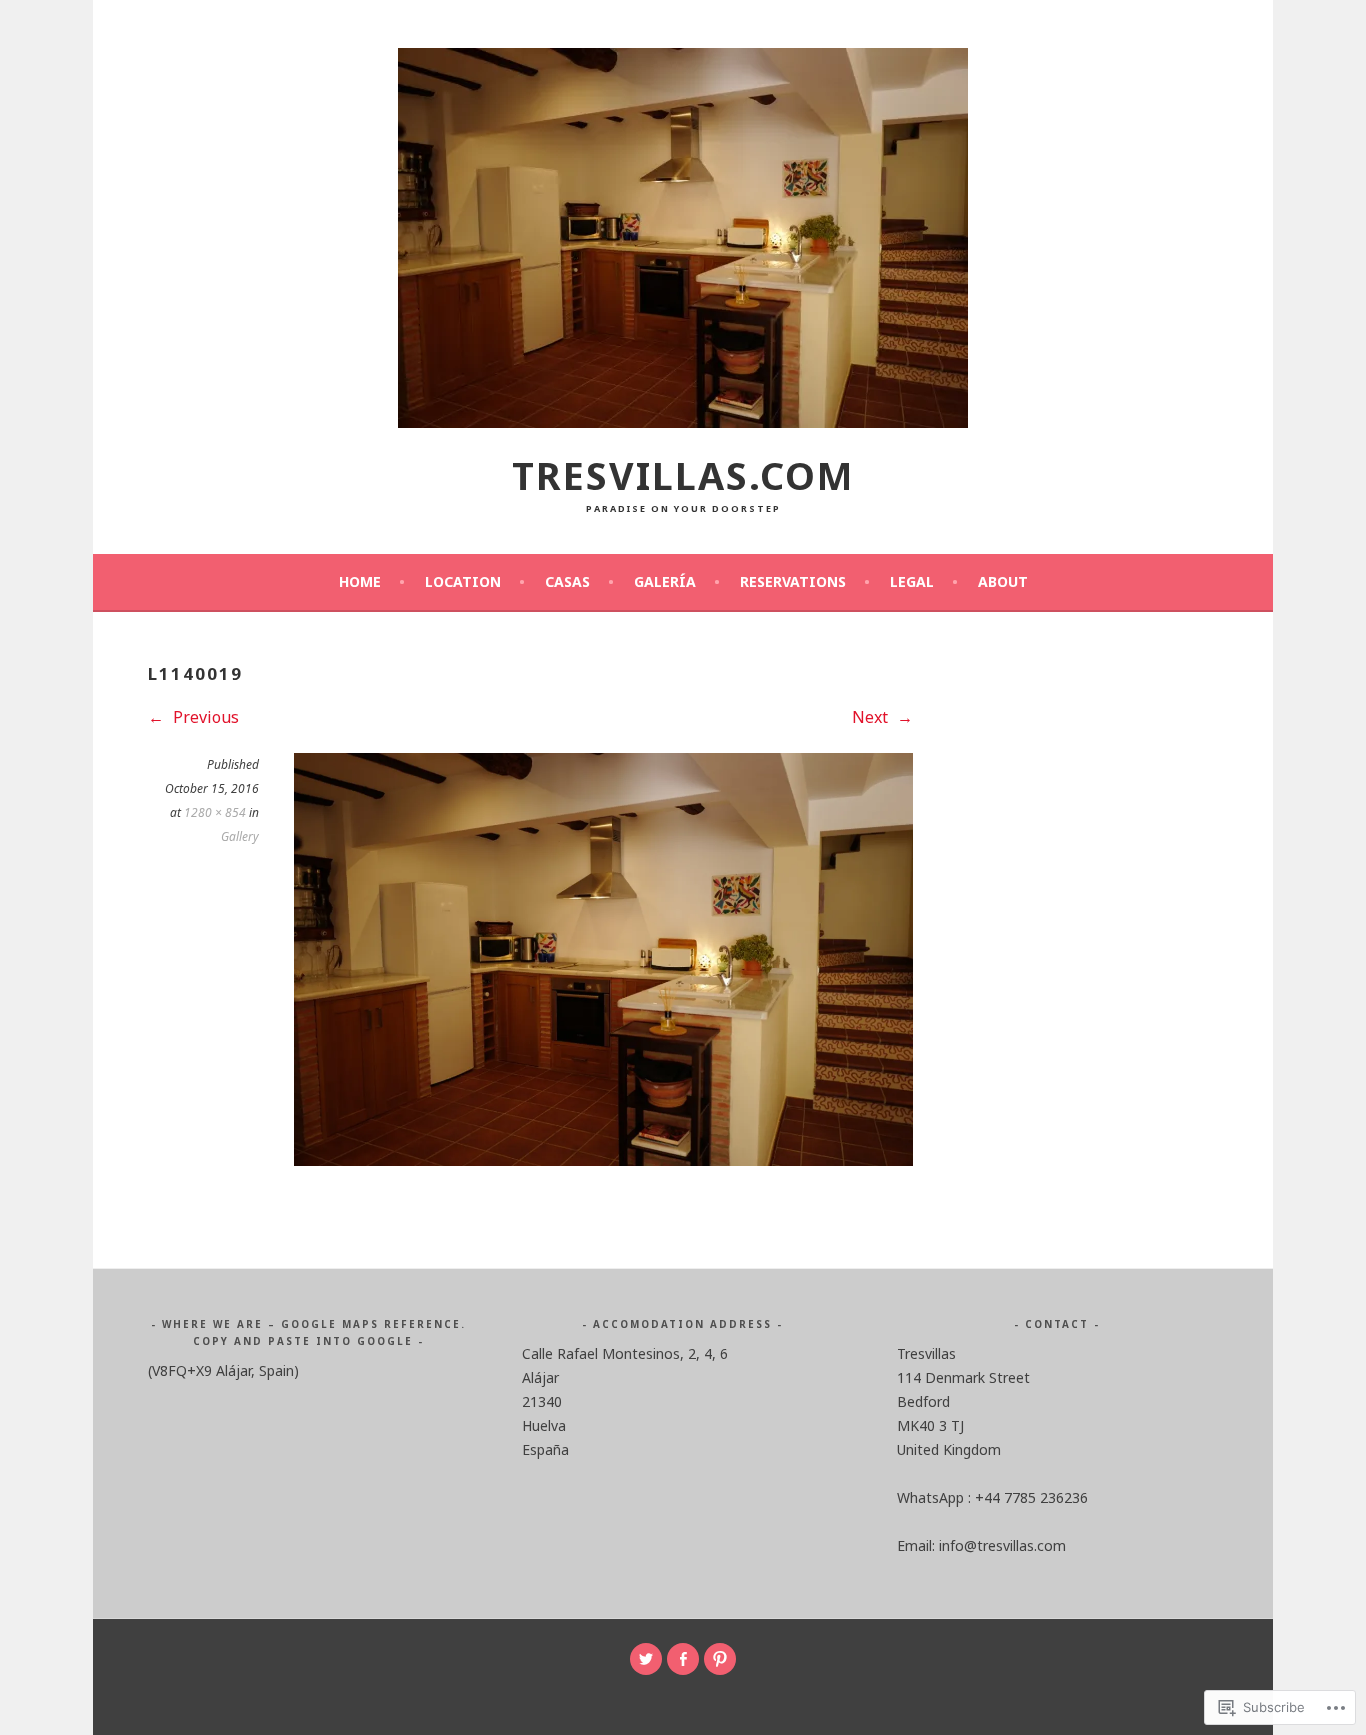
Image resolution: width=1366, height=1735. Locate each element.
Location (463, 581)
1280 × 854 (215, 812)
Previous (204, 717)
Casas (567, 581)
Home (360, 581)
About (1003, 581)
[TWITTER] (646, 1659)
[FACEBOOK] (683, 1659)
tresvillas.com (683, 475)
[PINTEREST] (720, 1659)
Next (872, 717)
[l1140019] (603, 1160)
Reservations (793, 581)
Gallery (240, 836)
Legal (912, 581)
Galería (665, 581)
